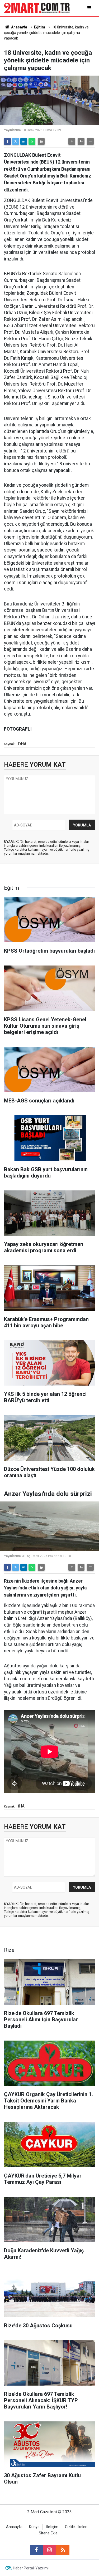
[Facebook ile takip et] (36, 2550)
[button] (72, 141)
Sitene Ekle (48, 2533)
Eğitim (40, 27)
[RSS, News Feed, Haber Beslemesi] (63, 2550)
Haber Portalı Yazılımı (31, 2568)
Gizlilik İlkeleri (76, 2527)
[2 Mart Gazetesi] (37, 8)
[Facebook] (7, 141)
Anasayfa (19, 27)
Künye (34, 2527)
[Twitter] (16, 141)
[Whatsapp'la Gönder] (32, 141)
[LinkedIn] (24, 141)
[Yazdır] (41, 141)
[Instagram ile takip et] (50, 2550)
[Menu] (90, 8)
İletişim (52, 2527)
